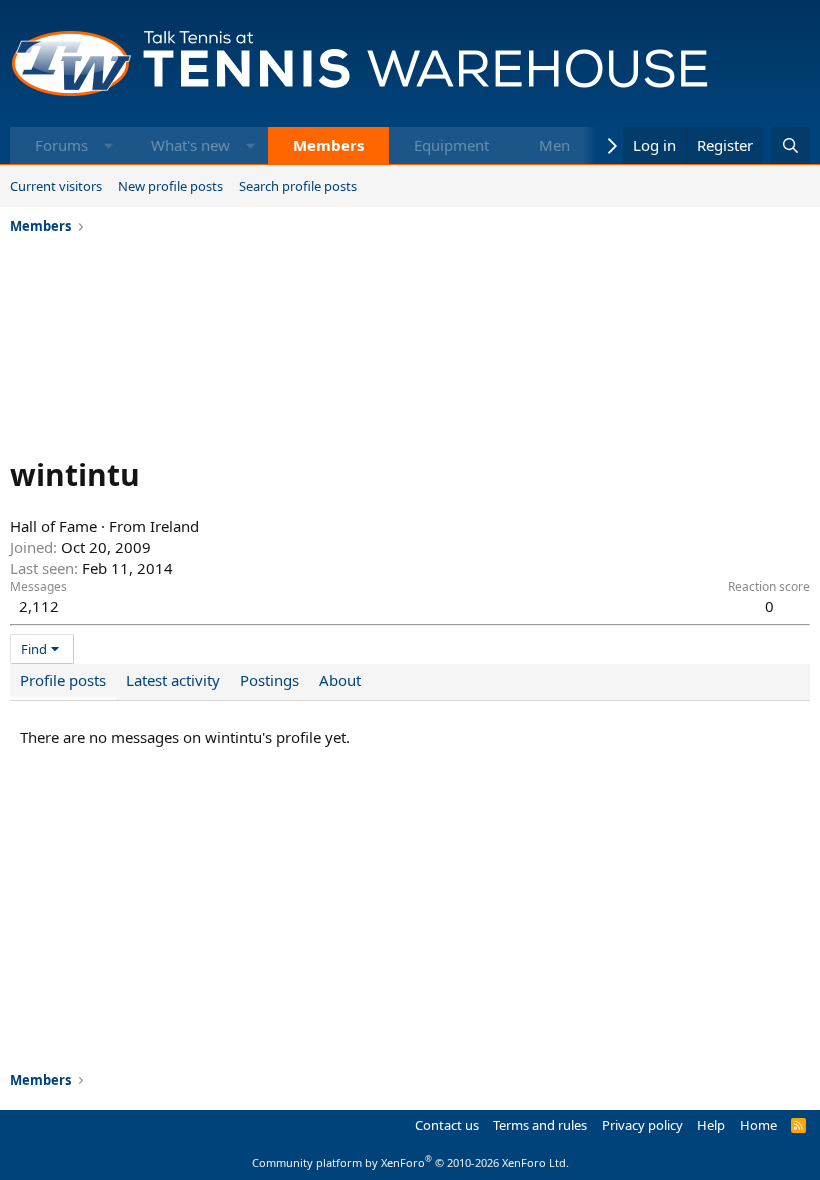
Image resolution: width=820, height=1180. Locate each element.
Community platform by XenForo (410, 1162)
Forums (61, 145)
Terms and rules (540, 1125)
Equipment (451, 145)
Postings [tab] (269, 680)
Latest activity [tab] (173, 680)
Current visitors (56, 186)
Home (758, 1125)
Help (711, 1125)
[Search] (790, 145)
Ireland (174, 526)
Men (554, 145)
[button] (108, 145)
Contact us (447, 1125)
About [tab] (340, 680)
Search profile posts (298, 186)
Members (328, 145)
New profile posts (170, 186)
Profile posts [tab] (63, 680)
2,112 (39, 606)
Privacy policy (642, 1125)
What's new (190, 145)
